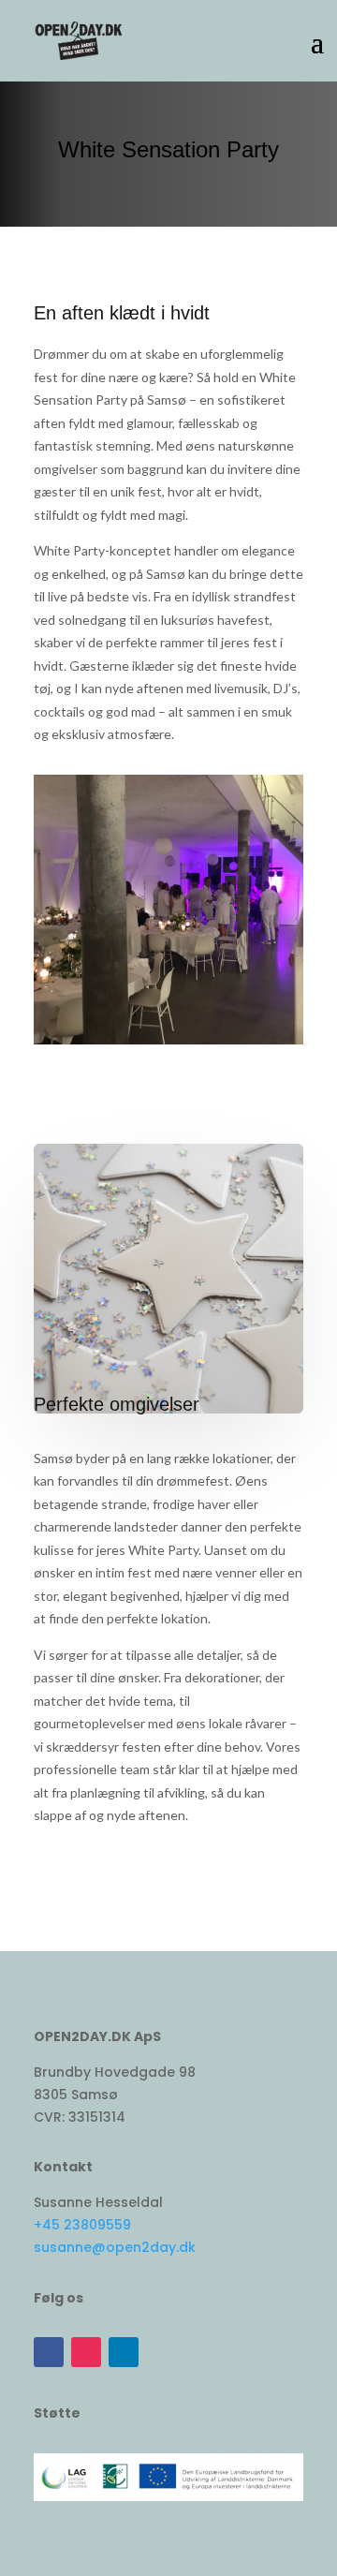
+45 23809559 (82, 2225)
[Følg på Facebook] (49, 2352)
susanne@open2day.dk (115, 2247)
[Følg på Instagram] (86, 2352)
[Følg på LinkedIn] (124, 2352)
